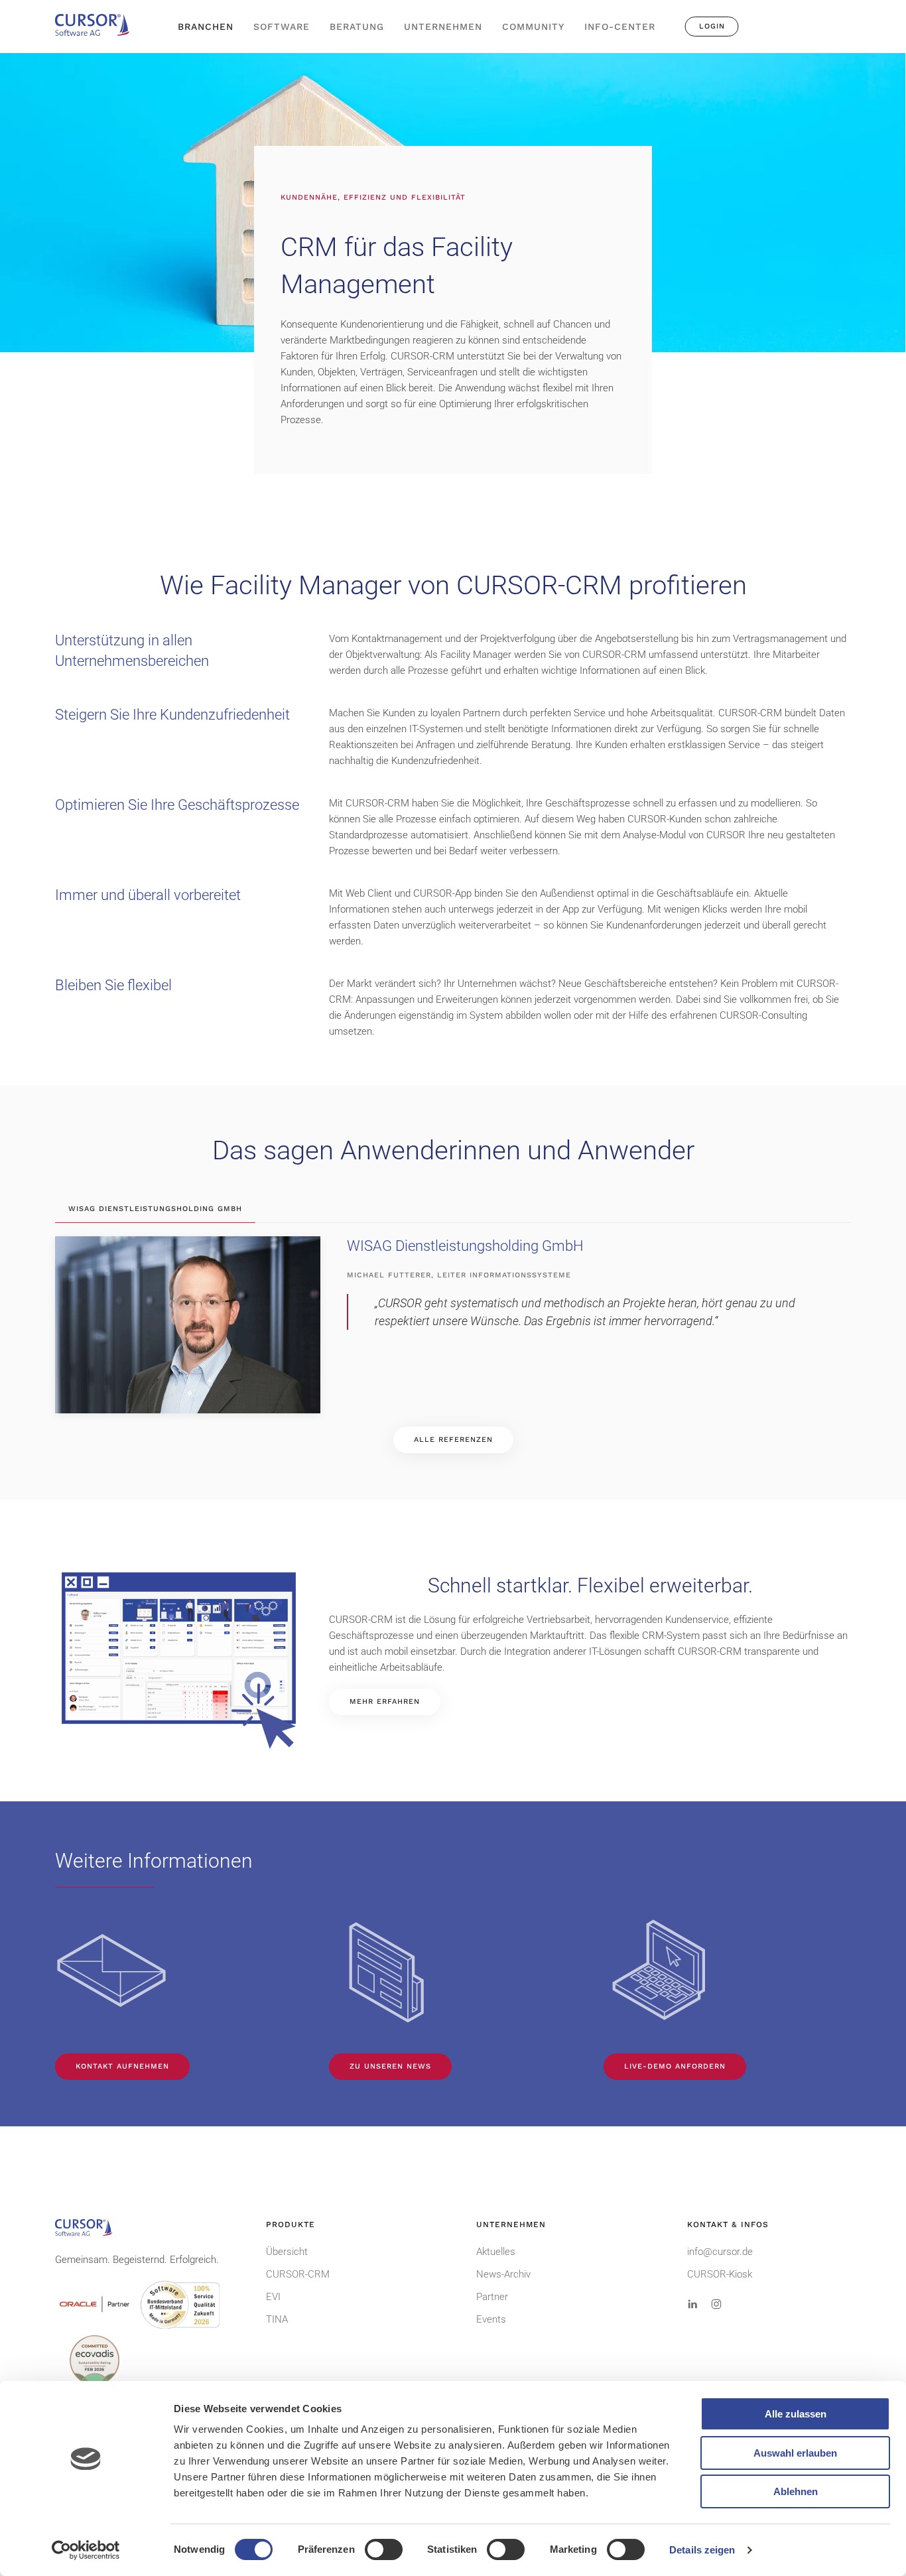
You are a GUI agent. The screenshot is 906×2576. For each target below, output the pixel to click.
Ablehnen (796, 2491)
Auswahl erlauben (795, 2453)
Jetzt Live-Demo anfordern (800, 40)
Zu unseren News (390, 2066)
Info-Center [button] (620, 27)
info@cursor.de (720, 2252)
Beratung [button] (357, 27)
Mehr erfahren (385, 1702)
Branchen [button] (206, 27)
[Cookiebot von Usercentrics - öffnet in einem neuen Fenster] (86, 2550)
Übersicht (287, 2252)
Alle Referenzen (453, 1440)
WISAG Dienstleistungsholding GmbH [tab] (155, 1209)
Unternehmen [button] (443, 27)
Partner (492, 2297)
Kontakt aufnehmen (122, 2066)
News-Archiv (503, 2274)
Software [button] (282, 27)
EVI (273, 2297)
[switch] (384, 2549)
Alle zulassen (796, 2414)
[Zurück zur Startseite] (98, 27)
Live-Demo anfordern (675, 2066)
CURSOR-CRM (298, 2274)
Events (491, 2319)
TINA (277, 2319)
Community (533, 27)
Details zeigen (702, 2550)
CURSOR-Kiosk (720, 2274)
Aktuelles (496, 2252)
